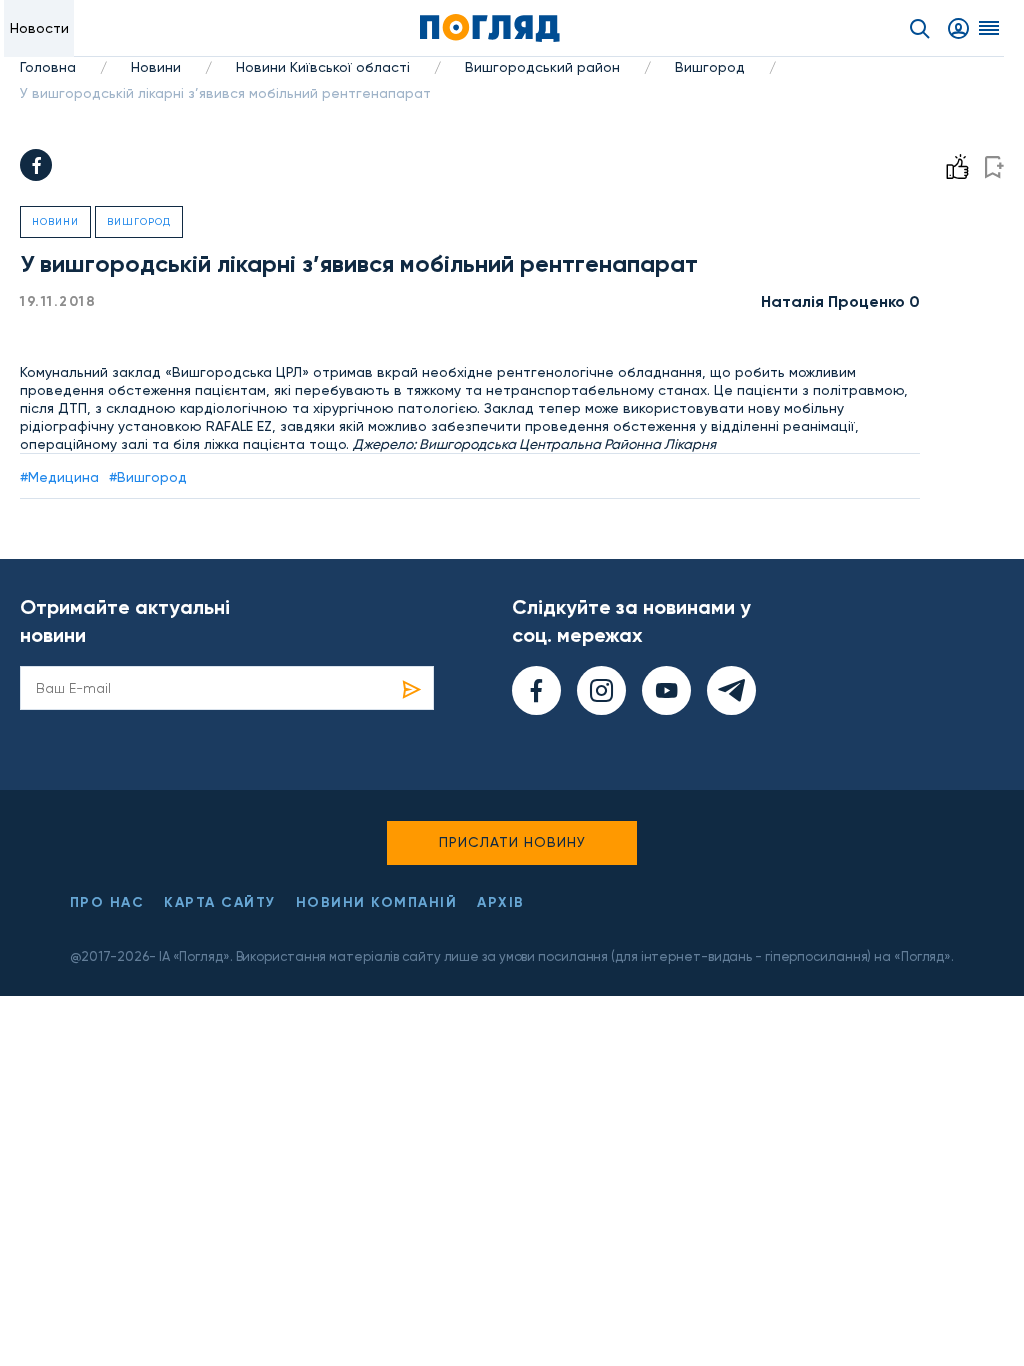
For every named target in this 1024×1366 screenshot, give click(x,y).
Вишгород (710, 67)
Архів (501, 902)
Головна (48, 67)
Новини (156, 67)
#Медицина (59, 477)
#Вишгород (148, 477)
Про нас (107, 902)
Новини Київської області (323, 67)
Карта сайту (220, 902)
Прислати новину (512, 842)
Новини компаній (377, 902)
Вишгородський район (542, 67)
